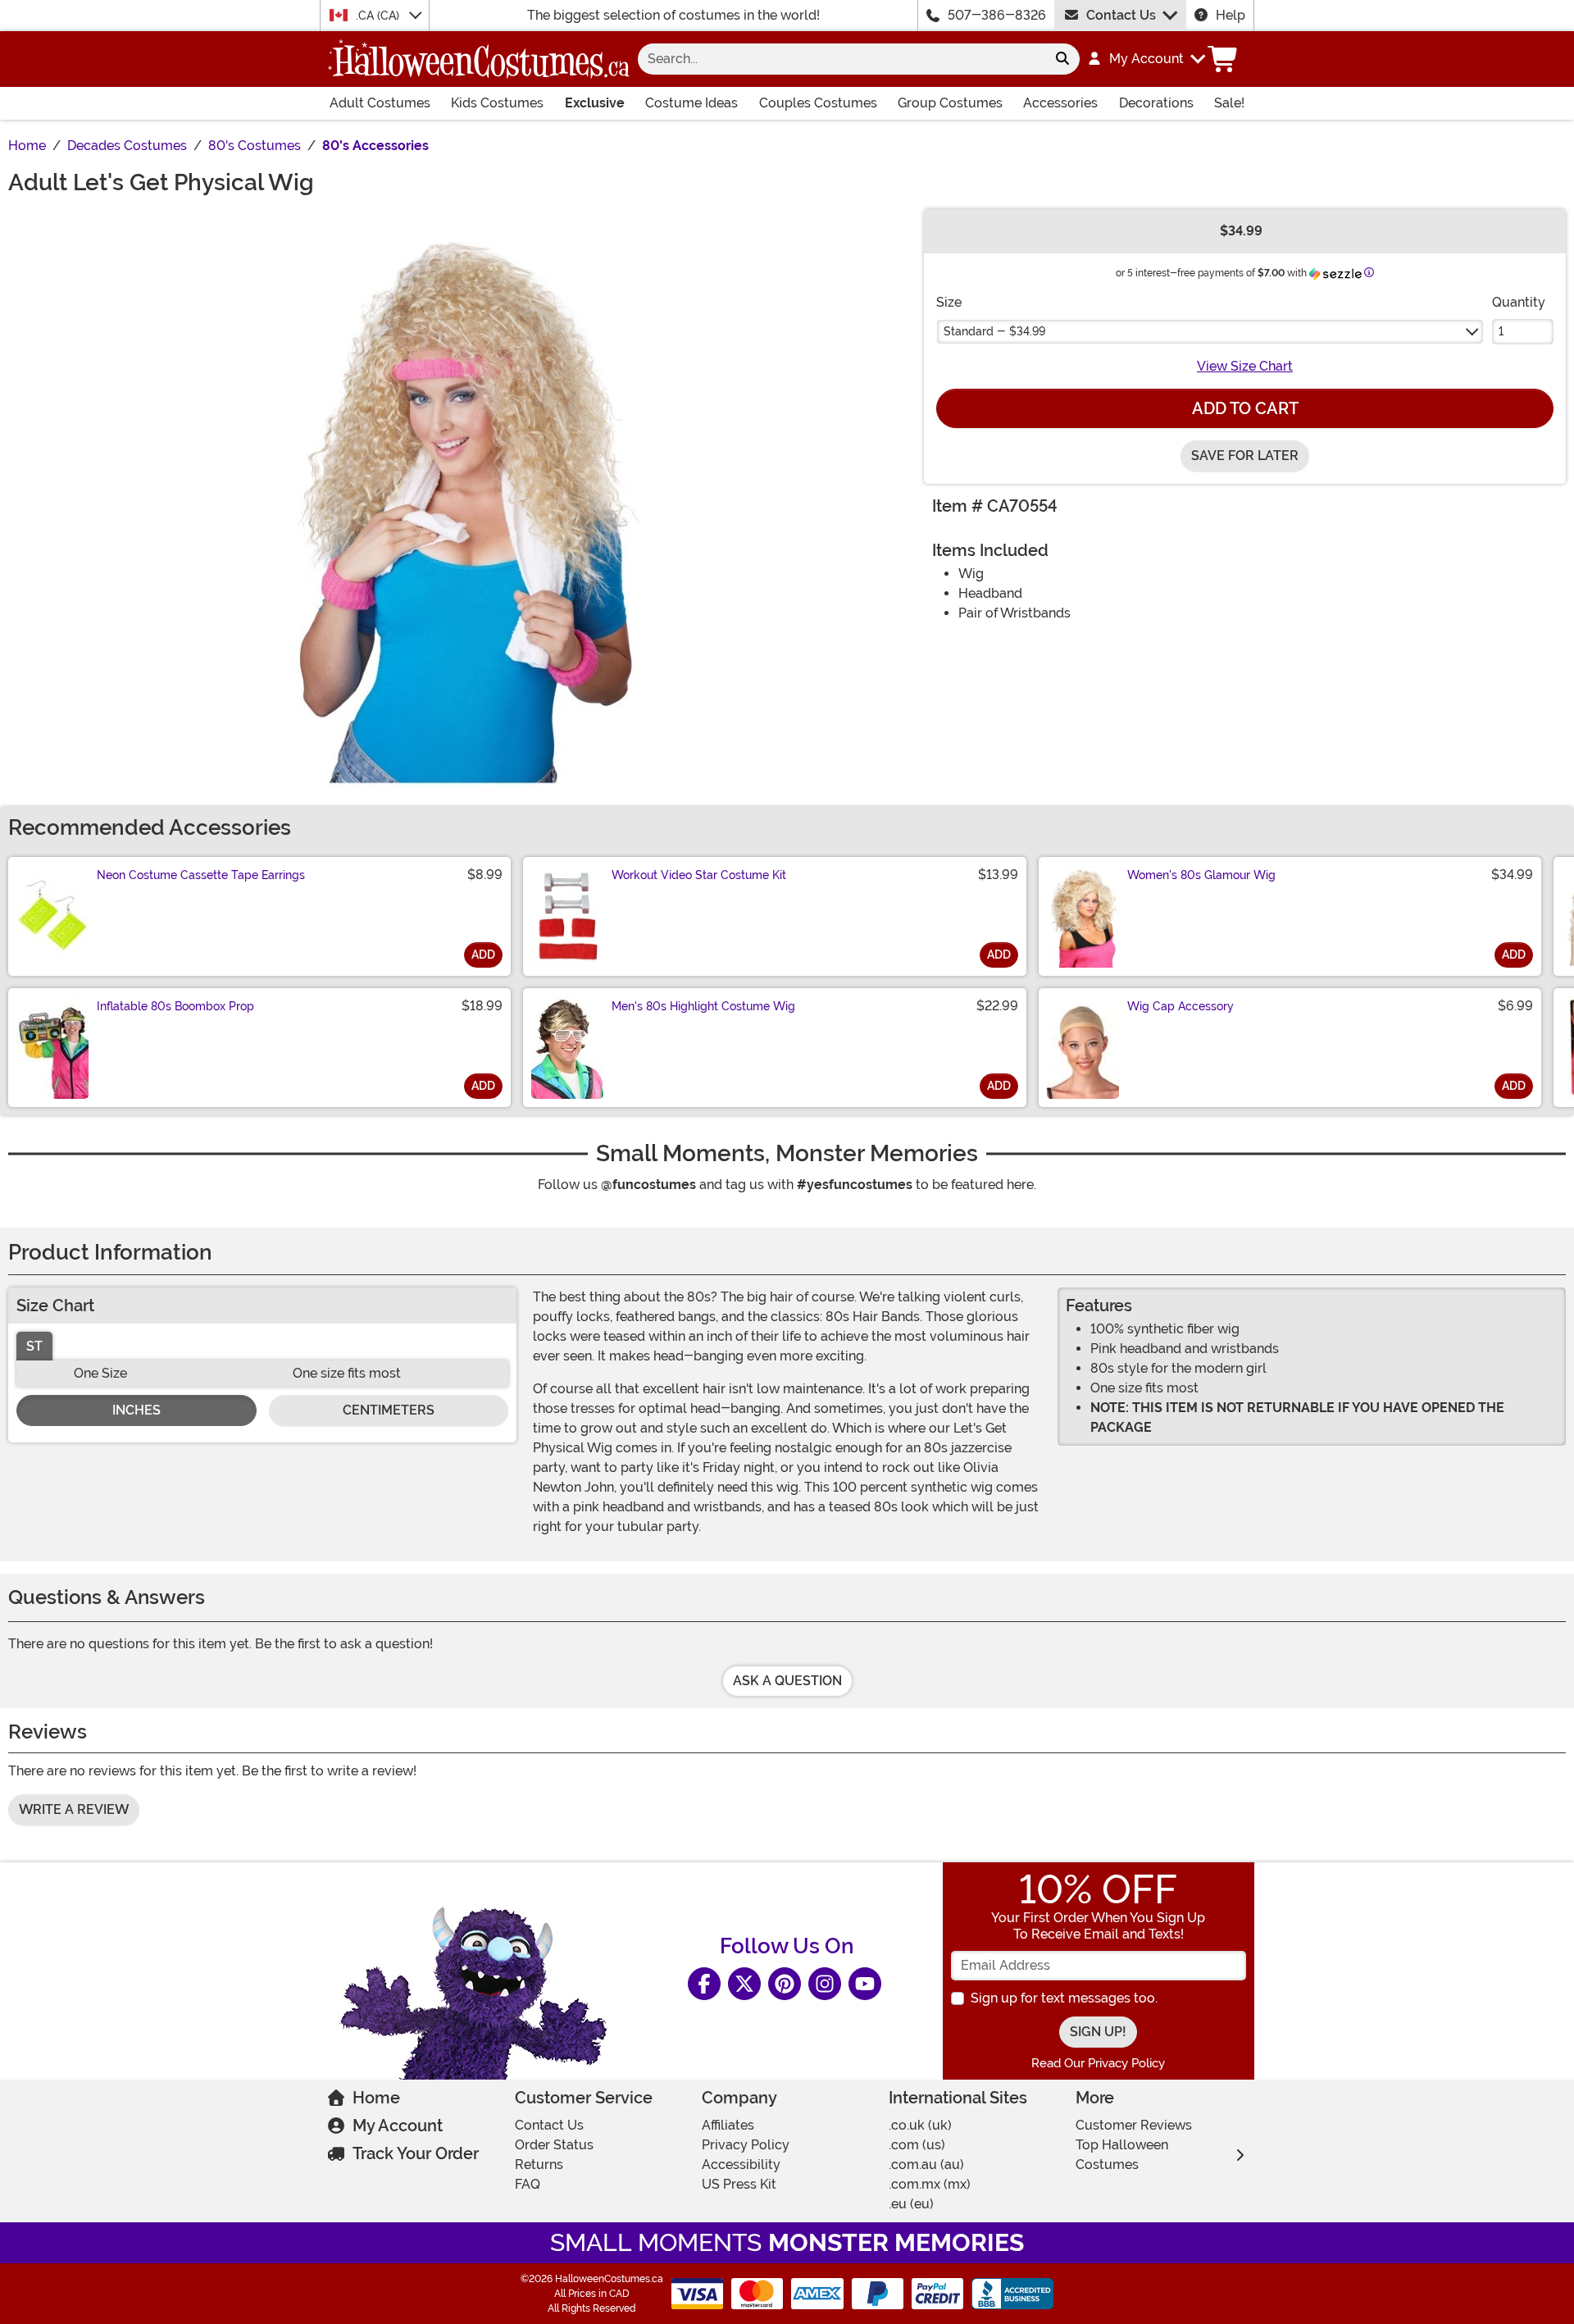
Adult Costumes (380, 103)
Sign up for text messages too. (1064, 1998)
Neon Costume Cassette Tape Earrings (201, 875)
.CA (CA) (379, 16)
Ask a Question (787, 1681)
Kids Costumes (497, 103)
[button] (1146, 59)
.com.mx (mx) (930, 2184)
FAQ (528, 2184)
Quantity (1519, 302)
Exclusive (595, 103)
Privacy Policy (746, 2145)
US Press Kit (739, 2184)
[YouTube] (865, 1984)
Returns (539, 2165)
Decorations (1156, 103)
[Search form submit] (1062, 59)
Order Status (554, 2145)
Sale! (1229, 103)
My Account (398, 2126)
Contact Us (1121, 15)
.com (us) (917, 2145)
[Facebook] (704, 1984)
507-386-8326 (997, 15)
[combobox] (842, 59)
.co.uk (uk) (920, 2125)
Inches (136, 1410)
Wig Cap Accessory (1180, 1006)
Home (376, 2098)
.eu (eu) (911, 2204)
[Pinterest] (785, 1984)
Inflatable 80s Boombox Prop (175, 1006)
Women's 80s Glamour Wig (1201, 875)
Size (949, 302)
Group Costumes (950, 103)
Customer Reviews (1134, 2125)
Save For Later (1245, 456)
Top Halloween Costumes (1122, 2155)
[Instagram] (825, 1984)
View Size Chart (1245, 366)
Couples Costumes (818, 103)
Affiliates (728, 2125)
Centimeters (389, 1410)
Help (1231, 15)
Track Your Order (416, 2153)
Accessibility (741, 2165)
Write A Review (74, 1809)
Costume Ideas (691, 103)
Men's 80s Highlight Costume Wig (703, 1006)
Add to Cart (1245, 408)
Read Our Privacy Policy (1098, 2063)
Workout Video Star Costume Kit (699, 875)
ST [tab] (34, 1346)
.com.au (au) (926, 2165)
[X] (744, 1984)
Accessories (1060, 103)
